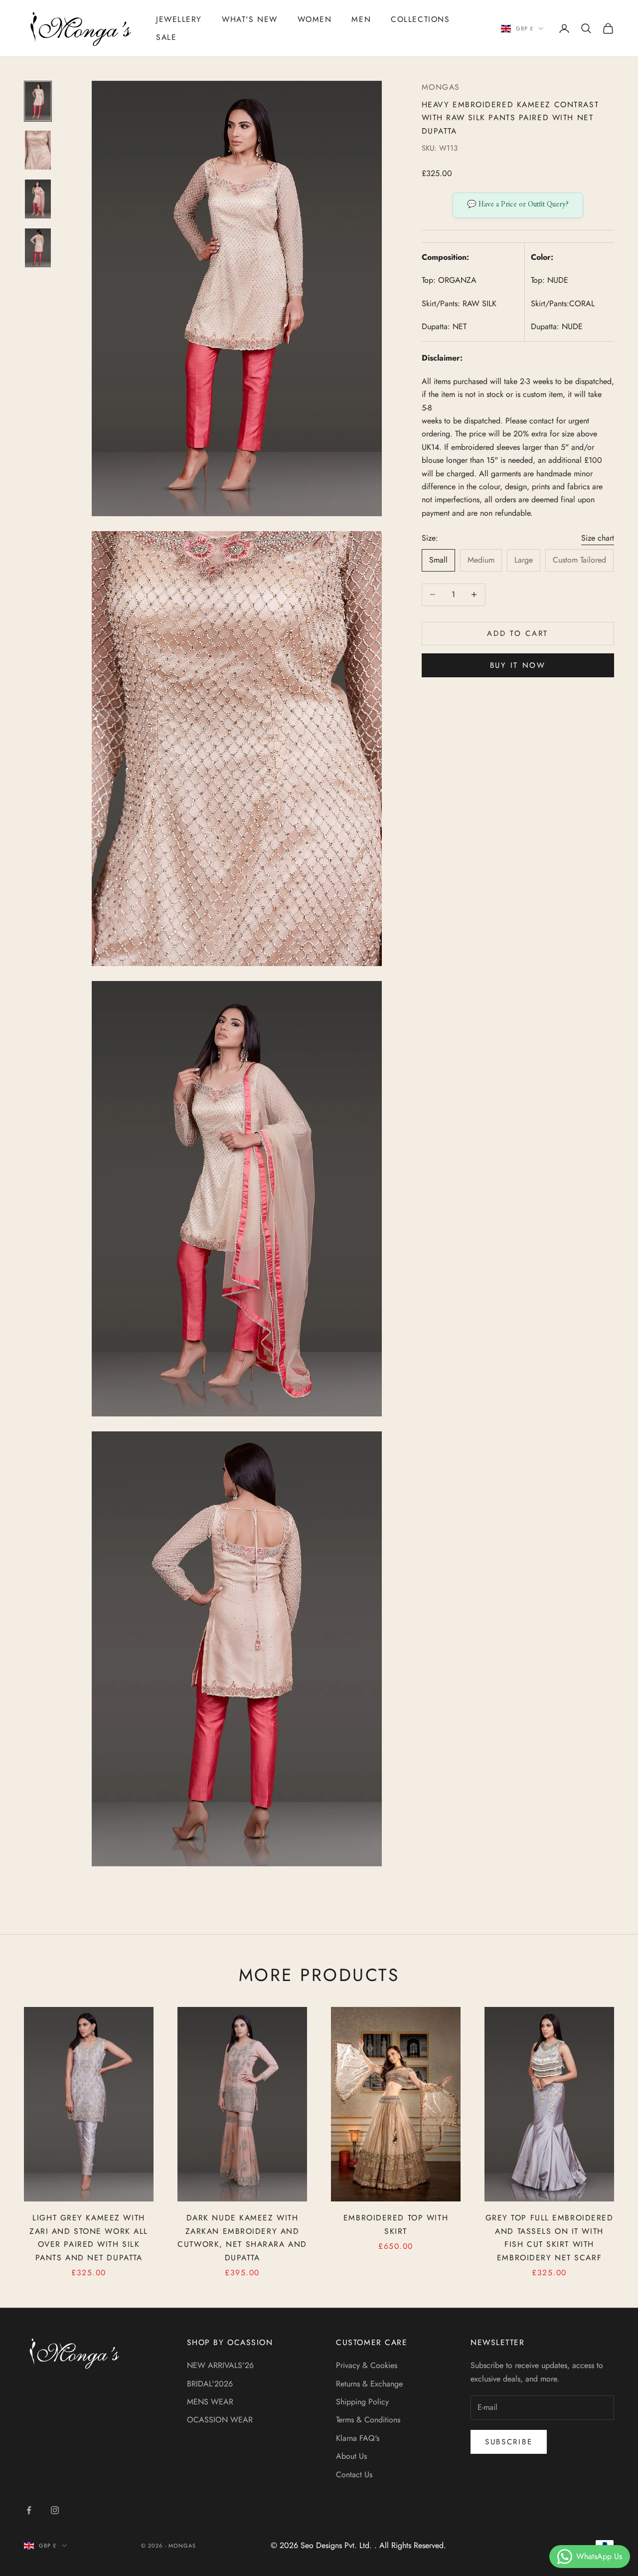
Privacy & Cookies (367, 2365)
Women (315, 19)
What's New (250, 19)
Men (361, 19)
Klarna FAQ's (358, 2438)
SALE (166, 37)
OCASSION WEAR (220, 2420)
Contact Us (354, 2475)
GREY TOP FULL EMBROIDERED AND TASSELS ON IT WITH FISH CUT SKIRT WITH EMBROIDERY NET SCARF (550, 2238)
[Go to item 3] (38, 199)
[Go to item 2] (38, 150)
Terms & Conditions (368, 2420)
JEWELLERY (179, 19)
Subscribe (509, 2442)
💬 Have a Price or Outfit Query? (518, 205)
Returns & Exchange (369, 2384)
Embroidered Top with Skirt (396, 2224)
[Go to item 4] (38, 248)
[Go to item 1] (38, 101)
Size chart (598, 538)
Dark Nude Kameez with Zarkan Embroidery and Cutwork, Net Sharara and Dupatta (242, 2238)
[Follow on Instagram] (55, 2510)
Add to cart (518, 633)
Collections (420, 19)
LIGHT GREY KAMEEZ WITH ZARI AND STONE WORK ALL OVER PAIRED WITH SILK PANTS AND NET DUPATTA (89, 2238)
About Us (351, 2456)
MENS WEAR (210, 2402)
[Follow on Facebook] (29, 2510)
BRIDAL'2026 (210, 2384)
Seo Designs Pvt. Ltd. (337, 2545)
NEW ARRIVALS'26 (220, 2365)
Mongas (441, 87)
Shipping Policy (362, 2402)
